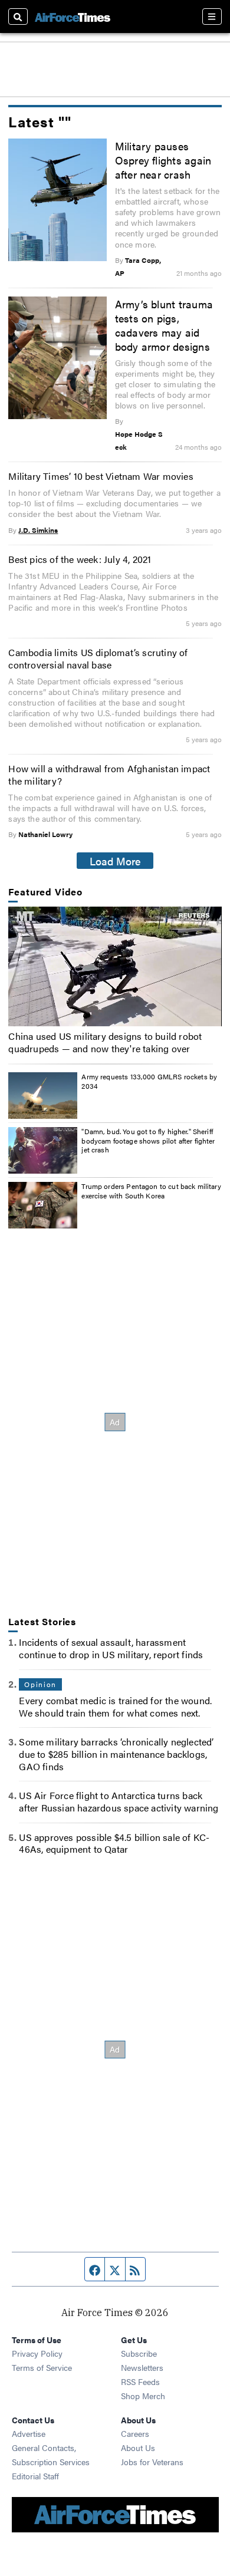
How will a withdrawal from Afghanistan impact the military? (109, 775)
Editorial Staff (35, 2476)
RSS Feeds (140, 2381)
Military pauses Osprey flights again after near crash (163, 160)
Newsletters (142, 2367)
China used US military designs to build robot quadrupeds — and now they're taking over (105, 1042)
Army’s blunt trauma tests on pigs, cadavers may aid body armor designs (164, 325)
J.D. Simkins (38, 530)
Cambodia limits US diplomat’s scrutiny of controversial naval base (98, 658)
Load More (115, 861)
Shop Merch (143, 2396)
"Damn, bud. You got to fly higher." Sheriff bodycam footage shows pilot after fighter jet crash (148, 1140)
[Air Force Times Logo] (73, 16)
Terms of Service (42, 2367)
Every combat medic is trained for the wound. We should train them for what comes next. (115, 1707)
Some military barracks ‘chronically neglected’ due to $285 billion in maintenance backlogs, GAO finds (116, 1754)
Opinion (40, 1684)
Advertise (29, 2433)
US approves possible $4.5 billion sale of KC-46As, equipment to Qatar (114, 1843)
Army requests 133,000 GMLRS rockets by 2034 (149, 1081)
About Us (138, 2447)
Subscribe (139, 2353)
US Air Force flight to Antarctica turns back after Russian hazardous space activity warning (119, 1801)
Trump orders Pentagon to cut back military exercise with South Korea (151, 1191)
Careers (135, 2433)
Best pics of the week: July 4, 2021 (80, 559)
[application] (115, 966)
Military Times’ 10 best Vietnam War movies (101, 476)
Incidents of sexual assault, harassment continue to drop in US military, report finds (111, 1648)
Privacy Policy (37, 2353)
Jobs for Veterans (152, 2462)
